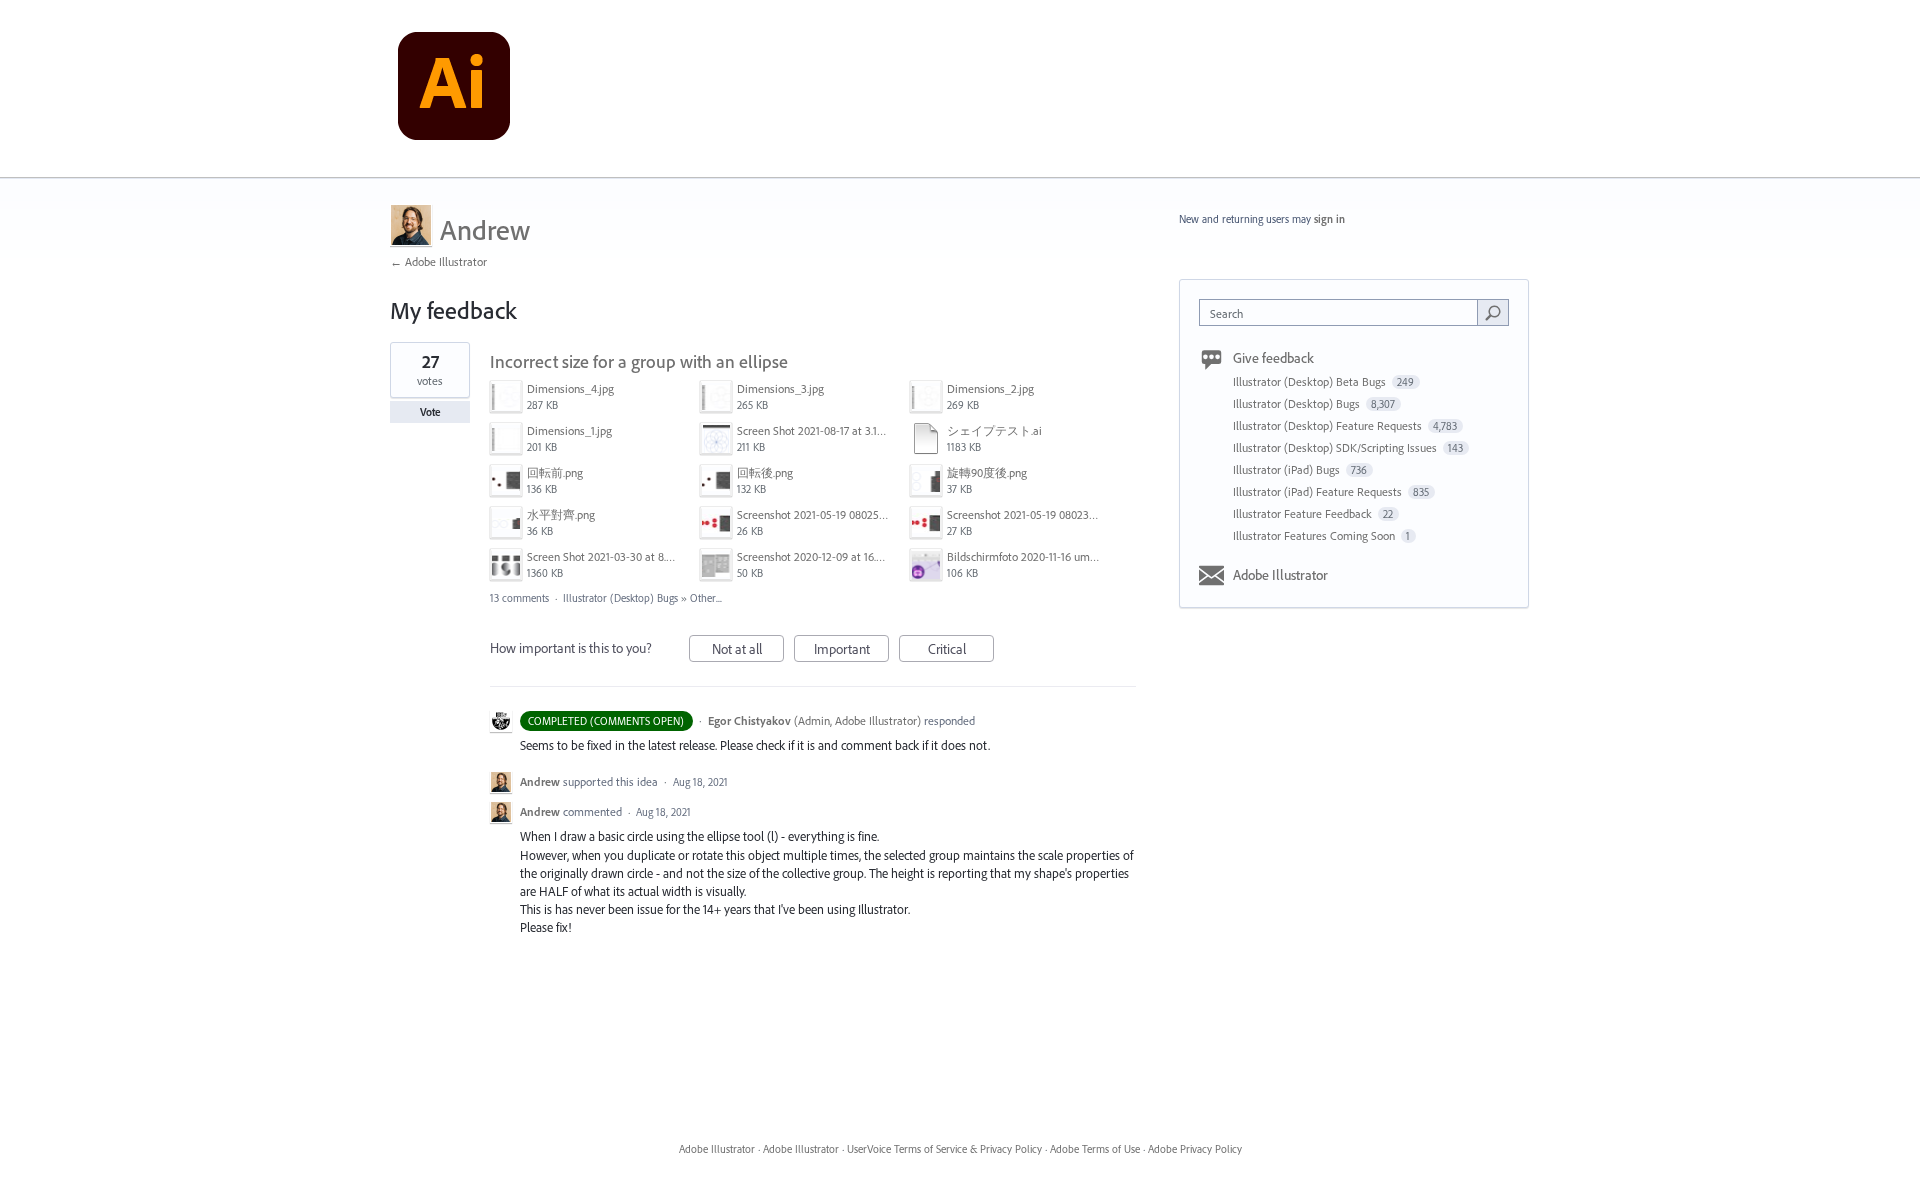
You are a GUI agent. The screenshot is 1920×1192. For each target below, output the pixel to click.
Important (851, 651)
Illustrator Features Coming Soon (1315, 535)
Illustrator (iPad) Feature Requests (1319, 491)
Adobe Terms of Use (1095, 1149)
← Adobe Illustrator (438, 261)
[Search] (1493, 312)
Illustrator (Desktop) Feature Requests (1329, 425)
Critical (961, 651)
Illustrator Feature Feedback (1304, 513)
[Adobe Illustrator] (454, 89)
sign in (1329, 219)
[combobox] (1343, 312)
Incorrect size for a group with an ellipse (639, 361)
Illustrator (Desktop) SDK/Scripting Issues (1336, 447)
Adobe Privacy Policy (1195, 1149)
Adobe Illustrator (1280, 575)
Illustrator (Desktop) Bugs (620, 598)
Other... (706, 598)
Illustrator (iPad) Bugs (1288, 469)
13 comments (519, 598)
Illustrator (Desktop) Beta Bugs (1311, 381)
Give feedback (1273, 358)
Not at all (748, 651)
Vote (430, 412)
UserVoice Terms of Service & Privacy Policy (944, 1149)
